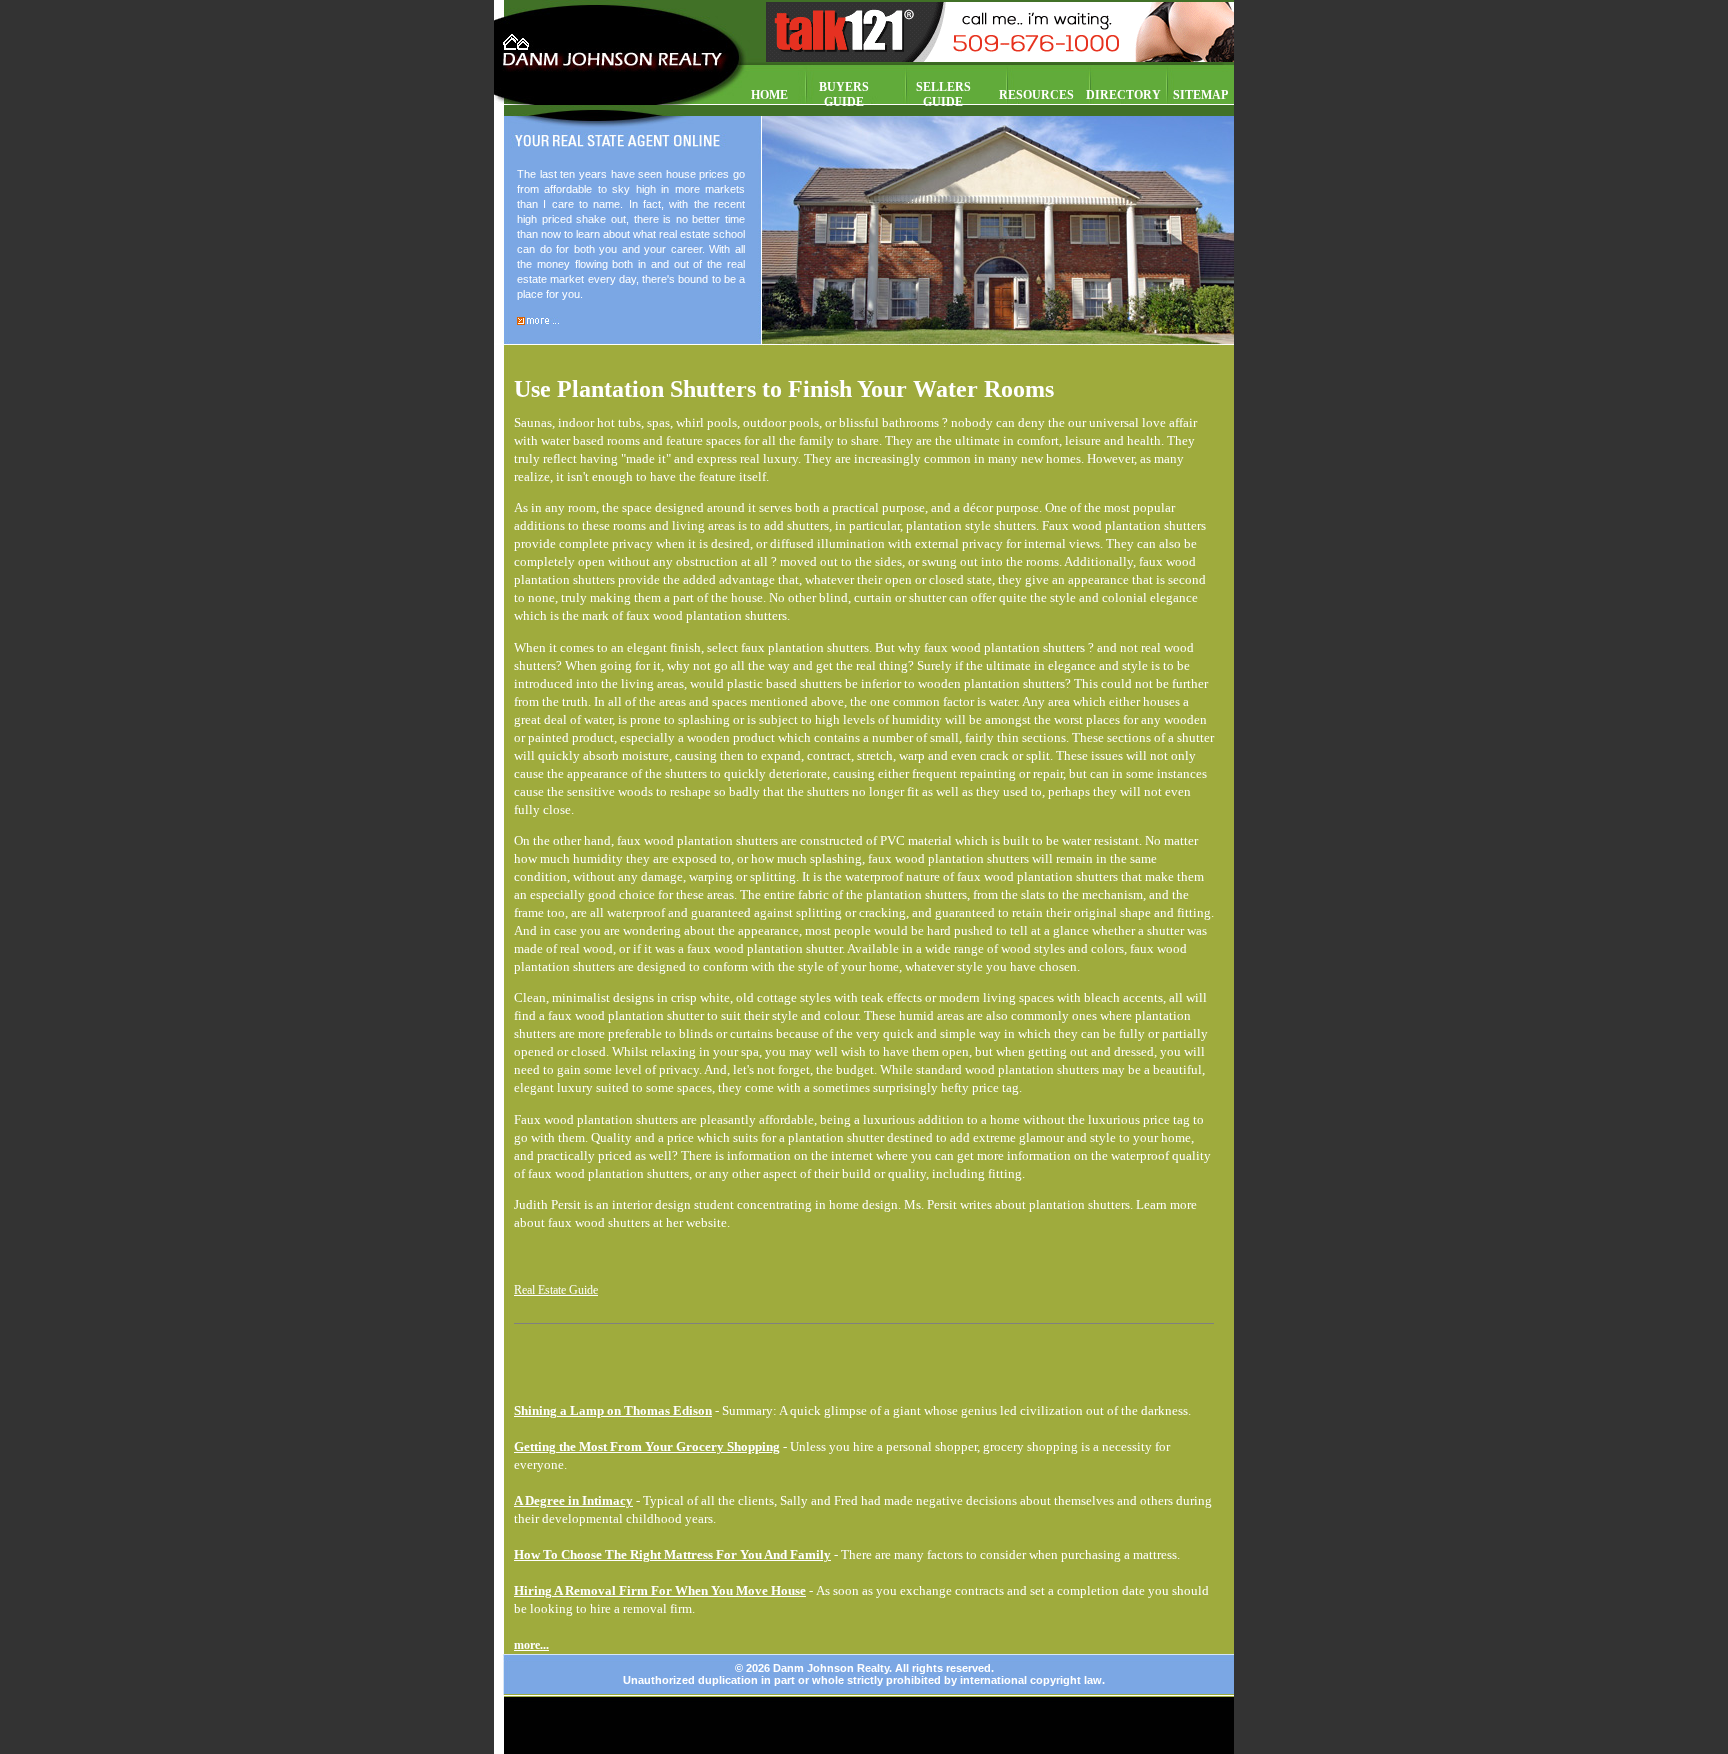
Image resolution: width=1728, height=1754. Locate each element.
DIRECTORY (1123, 95)
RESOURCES (1036, 95)
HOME (769, 95)
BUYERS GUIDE (844, 94)
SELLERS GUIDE (943, 94)
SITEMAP (1200, 95)
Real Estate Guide (556, 1290)
